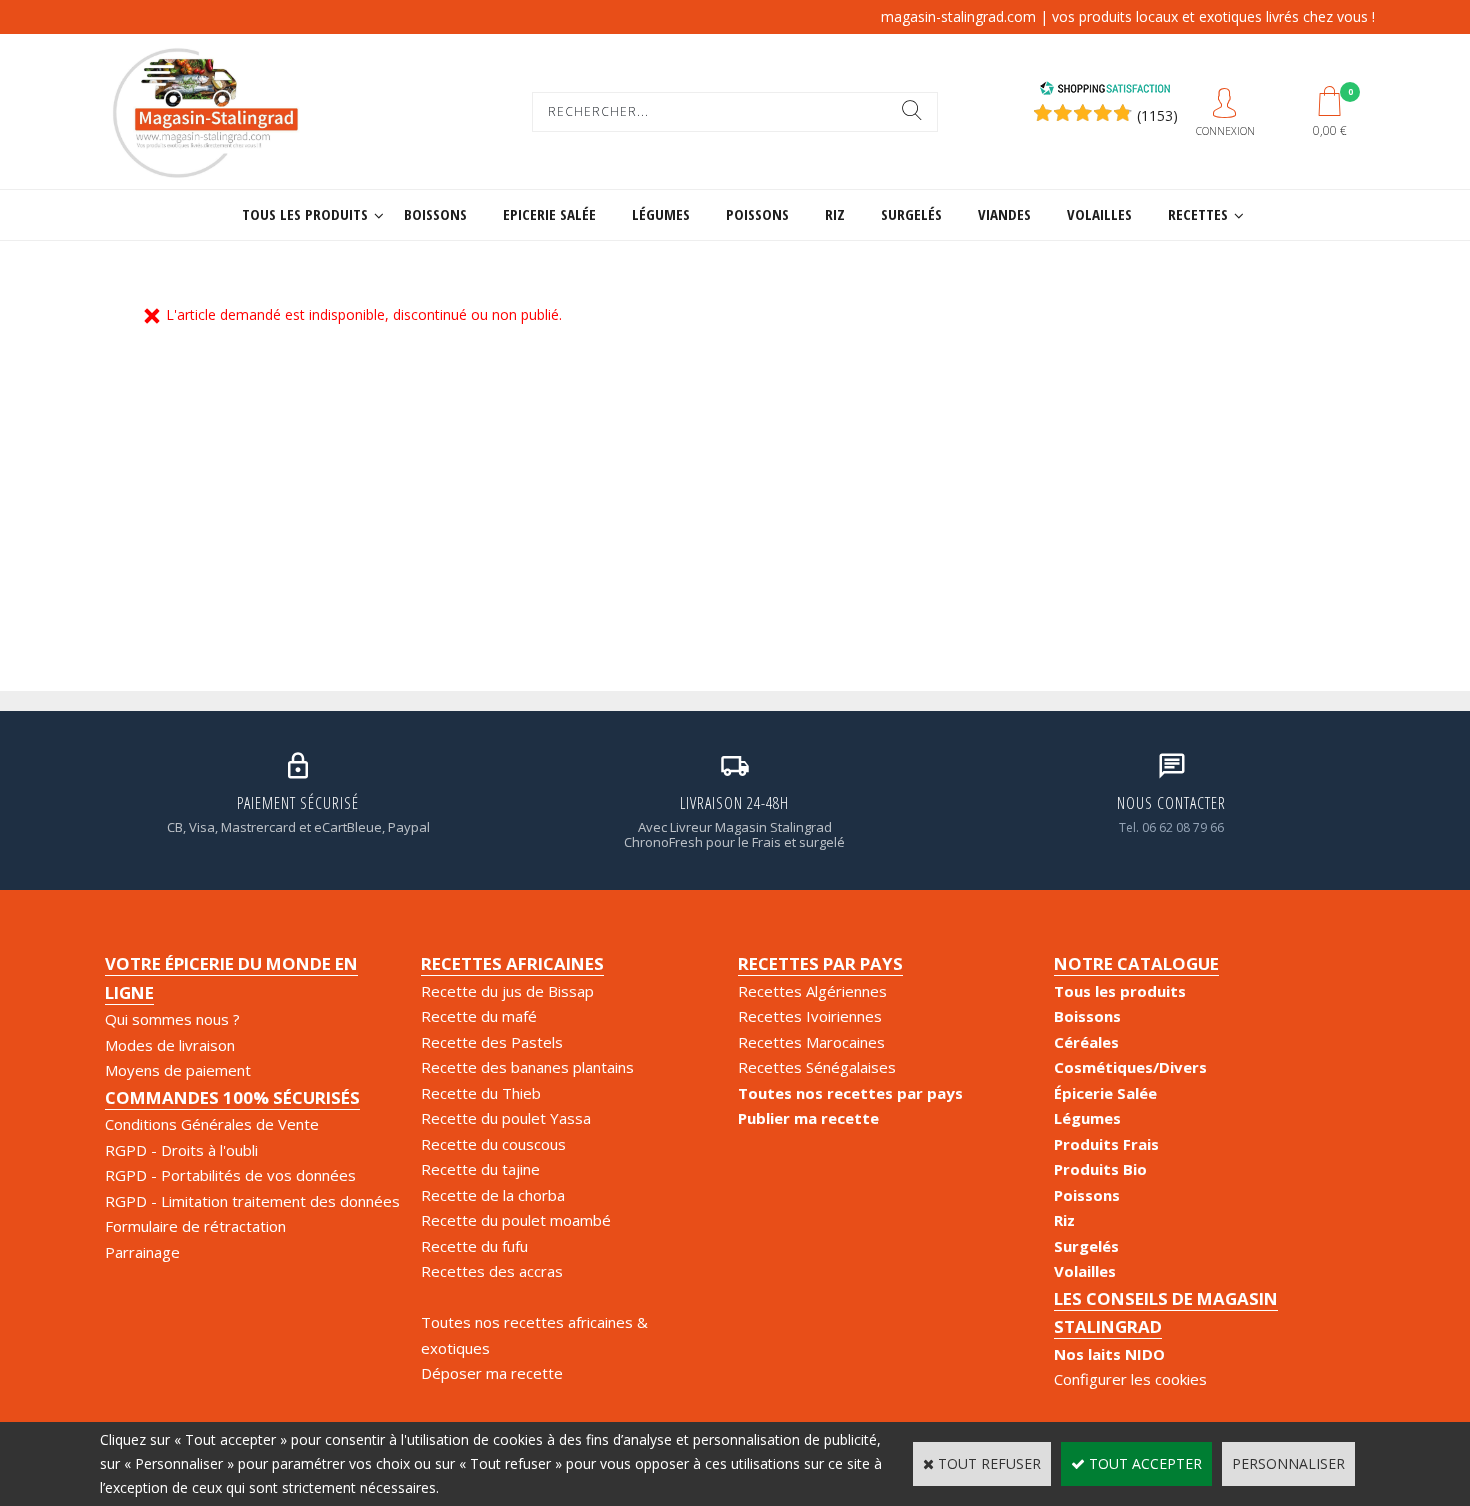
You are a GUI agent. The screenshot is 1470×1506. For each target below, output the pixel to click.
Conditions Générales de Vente (212, 1124)
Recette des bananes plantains (527, 1067)
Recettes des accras (492, 1271)
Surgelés (911, 214)
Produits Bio (1100, 1169)
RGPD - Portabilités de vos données (230, 1175)
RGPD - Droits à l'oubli (181, 1150)
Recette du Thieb (481, 1093)
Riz (835, 214)
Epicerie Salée (549, 214)
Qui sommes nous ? (172, 1019)
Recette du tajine (480, 1169)
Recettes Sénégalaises (817, 1067)
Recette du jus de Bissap (507, 991)
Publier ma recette (808, 1118)
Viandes (1004, 214)
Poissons (757, 214)
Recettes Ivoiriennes (810, 1016)
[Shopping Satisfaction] (1105, 90)
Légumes (661, 214)
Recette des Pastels (492, 1042)
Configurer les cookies (1130, 1379)
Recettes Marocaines (811, 1042)
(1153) (1157, 115)
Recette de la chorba (493, 1195)
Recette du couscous (493, 1144)
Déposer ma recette (492, 1373)
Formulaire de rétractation (195, 1226)
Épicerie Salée (1105, 1093)
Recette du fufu (474, 1246)
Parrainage (142, 1252)
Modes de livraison (170, 1045)
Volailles (1099, 214)
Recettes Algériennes (812, 991)
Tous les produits (305, 214)
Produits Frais (1106, 1144)
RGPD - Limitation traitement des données (252, 1201)
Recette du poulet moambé (516, 1220)
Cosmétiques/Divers (1130, 1067)
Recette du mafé (479, 1016)
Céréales (1086, 1042)
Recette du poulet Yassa (506, 1118)
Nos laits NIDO (1109, 1354)
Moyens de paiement (178, 1070)
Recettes (1198, 214)
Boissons (435, 214)
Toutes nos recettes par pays (850, 1093)
